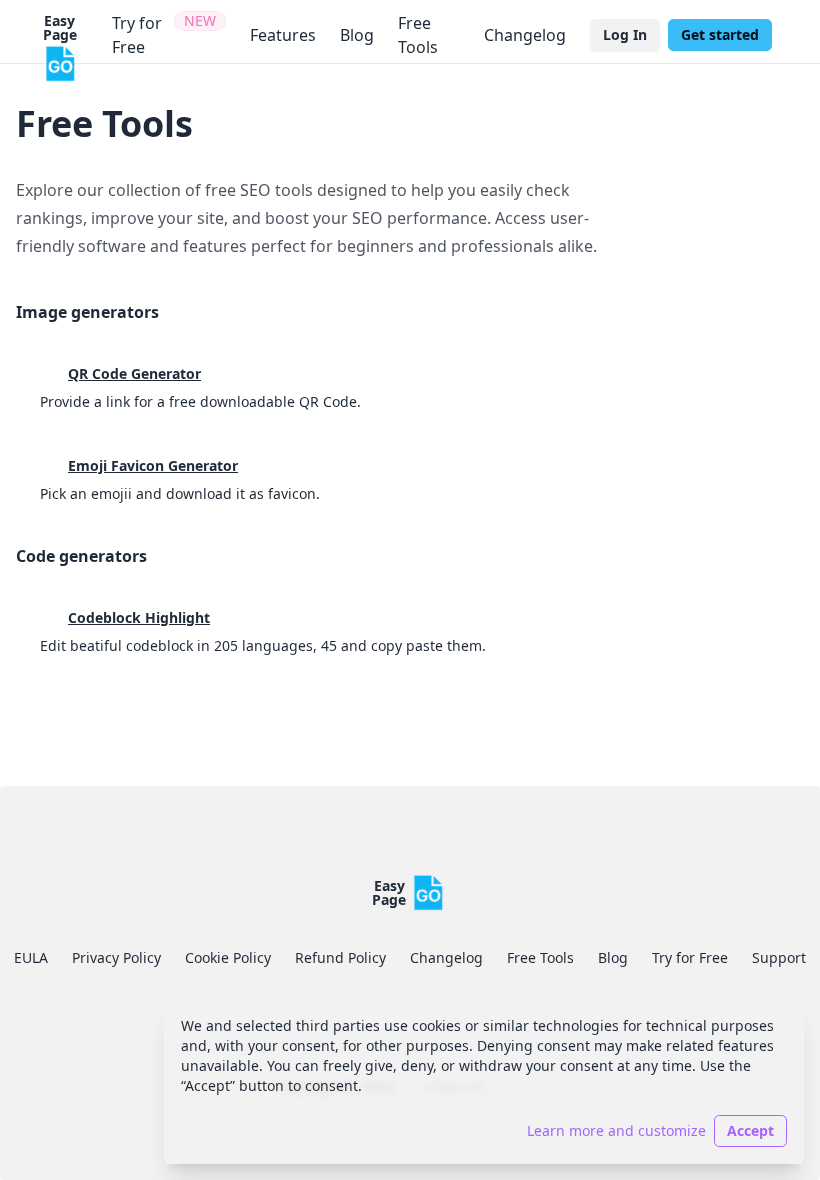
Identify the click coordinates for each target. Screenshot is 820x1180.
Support (779, 957)
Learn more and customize (616, 1130)
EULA (31, 957)
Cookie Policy (228, 957)
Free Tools (418, 35)
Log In (625, 34)
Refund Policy (340, 957)
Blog (357, 35)
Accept (750, 1130)
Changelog (525, 35)
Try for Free (690, 957)
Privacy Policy (116, 957)
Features (283, 35)
